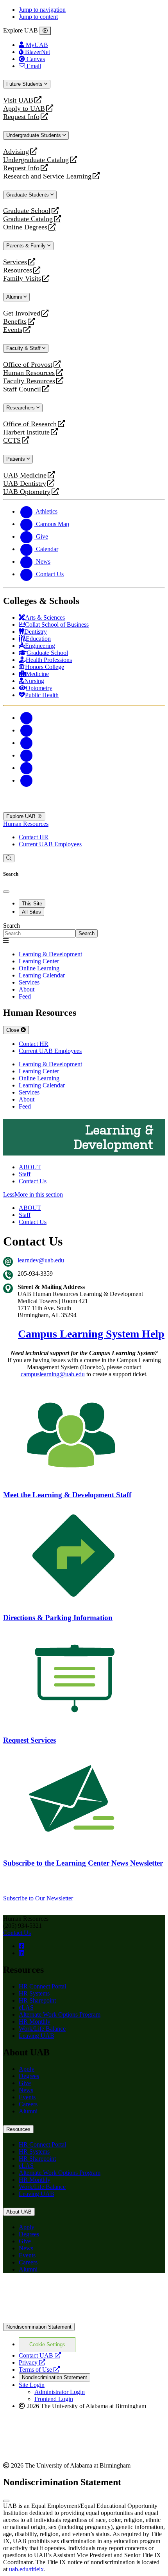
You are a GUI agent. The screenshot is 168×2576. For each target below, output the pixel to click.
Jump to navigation (42, 10)
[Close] (45, 31)
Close (13, 1030)
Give (25, 2083)
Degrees (29, 2076)
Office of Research (30, 424)
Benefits (15, 322)
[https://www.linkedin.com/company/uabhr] (21, 1953)
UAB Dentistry (25, 484)
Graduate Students (28, 195)
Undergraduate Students (34, 135)
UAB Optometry (27, 492)
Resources (18, 270)
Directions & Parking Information (58, 1618)
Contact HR (34, 837)
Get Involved (22, 313)
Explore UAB (22, 816)
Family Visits (22, 279)
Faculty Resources (29, 381)
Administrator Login (60, 2392)
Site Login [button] (32, 2385)
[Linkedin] (27, 780)
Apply (27, 2069)
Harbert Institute (26, 432)
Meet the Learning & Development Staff (67, 1495)
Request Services (29, 1740)
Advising (16, 152)
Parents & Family (27, 246)
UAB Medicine (25, 475)
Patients (16, 459)
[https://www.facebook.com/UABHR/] (21, 1946)
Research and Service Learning (47, 176)
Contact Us (33, 1181)
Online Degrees (25, 227)
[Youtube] (27, 755)
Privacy (32, 2362)
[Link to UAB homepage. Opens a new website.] (71, 2292)
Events (14, 330)
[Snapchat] (27, 768)
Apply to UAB (24, 109)
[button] (84, 1195)
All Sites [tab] (31, 912)
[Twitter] (27, 730)
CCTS (14, 441)
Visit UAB (18, 100)
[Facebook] (27, 718)
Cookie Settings (47, 2344)
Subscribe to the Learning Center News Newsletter (83, 1863)
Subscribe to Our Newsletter (38, 1898)
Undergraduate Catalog (36, 160)
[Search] (9, 858)
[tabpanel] (84, 930)
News (26, 2090)
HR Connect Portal (42, 1986)
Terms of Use (39, 2370)
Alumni (15, 297)
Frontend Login (54, 2399)
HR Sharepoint (37, 2000)
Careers (28, 2104)
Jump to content (38, 17)
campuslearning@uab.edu (53, 1374)
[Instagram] (27, 743)
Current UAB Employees (50, 844)
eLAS (26, 2007)
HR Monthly (35, 2022)
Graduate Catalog (28, 219)
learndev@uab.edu (41, 1260)
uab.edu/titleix (26, 2569)
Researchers (21, 408)
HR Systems (34, 1993)
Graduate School (27, 211)
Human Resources (29, 373)
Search (12, 926)
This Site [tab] (32, 904)
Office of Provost (28, 365)
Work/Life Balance (42, 2029)
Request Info (21, 117)
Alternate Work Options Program (60, 2014)
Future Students (25, 84)
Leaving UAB (37, 2036)
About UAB (19, 2212)
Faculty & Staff (24, 348)
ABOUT (30, 1167)
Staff (25, 1174)
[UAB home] (84, 808)
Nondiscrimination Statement (39, 2327)
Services (15, 262)
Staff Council (22, 389)
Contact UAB (40, 2355)
